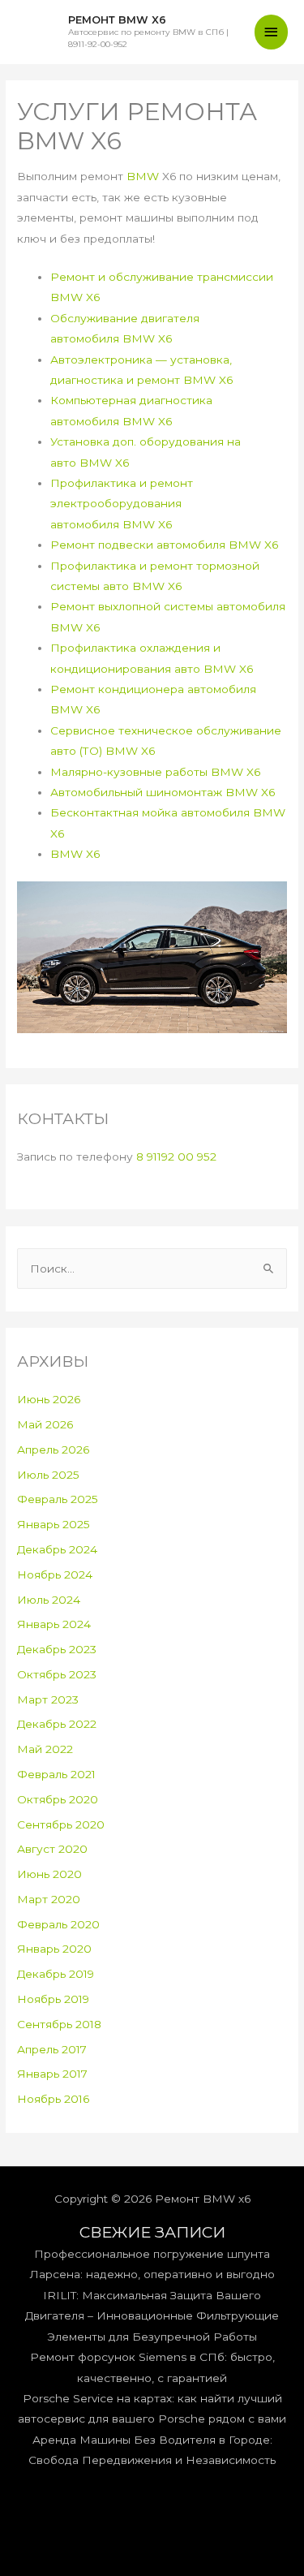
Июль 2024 (49, 1600)
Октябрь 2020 (58, 1799)
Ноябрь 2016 (53, 2099)
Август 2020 (52, 1849)
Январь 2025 (54, 1524)
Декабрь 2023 (57, 1649)
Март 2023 (48, 1699)
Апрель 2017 (52, 2049)
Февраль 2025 (58, 1499)
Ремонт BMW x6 (117, 20)
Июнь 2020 (49, 1874)
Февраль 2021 (56, 1774)
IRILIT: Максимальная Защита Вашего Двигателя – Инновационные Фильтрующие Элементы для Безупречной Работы (152, 2316)
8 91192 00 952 (176, 1157)
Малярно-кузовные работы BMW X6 (155, 772)
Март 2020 (49, 1899)
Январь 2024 (54, 1624)
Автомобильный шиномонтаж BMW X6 (163, 792)
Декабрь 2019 (56, 1974)
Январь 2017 (52, 2074)
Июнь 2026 (49, 1399)
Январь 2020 (54, 1949)
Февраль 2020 (58, 1924)
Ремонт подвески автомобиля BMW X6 (164, 545)
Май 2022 (45, 1749)
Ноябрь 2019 (53, 1999)
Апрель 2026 (53, 1450)
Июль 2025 (48, 1475)
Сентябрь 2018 (59, 2024)
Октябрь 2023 (57, 1674)
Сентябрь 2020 (61, 1824)
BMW (143, 176)
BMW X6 (75, 854)
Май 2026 (45, 1424)
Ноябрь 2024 (55, 1574)
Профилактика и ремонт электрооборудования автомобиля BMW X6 (122, 504)
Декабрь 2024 (57, 1549)
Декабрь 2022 (57, 1724)
